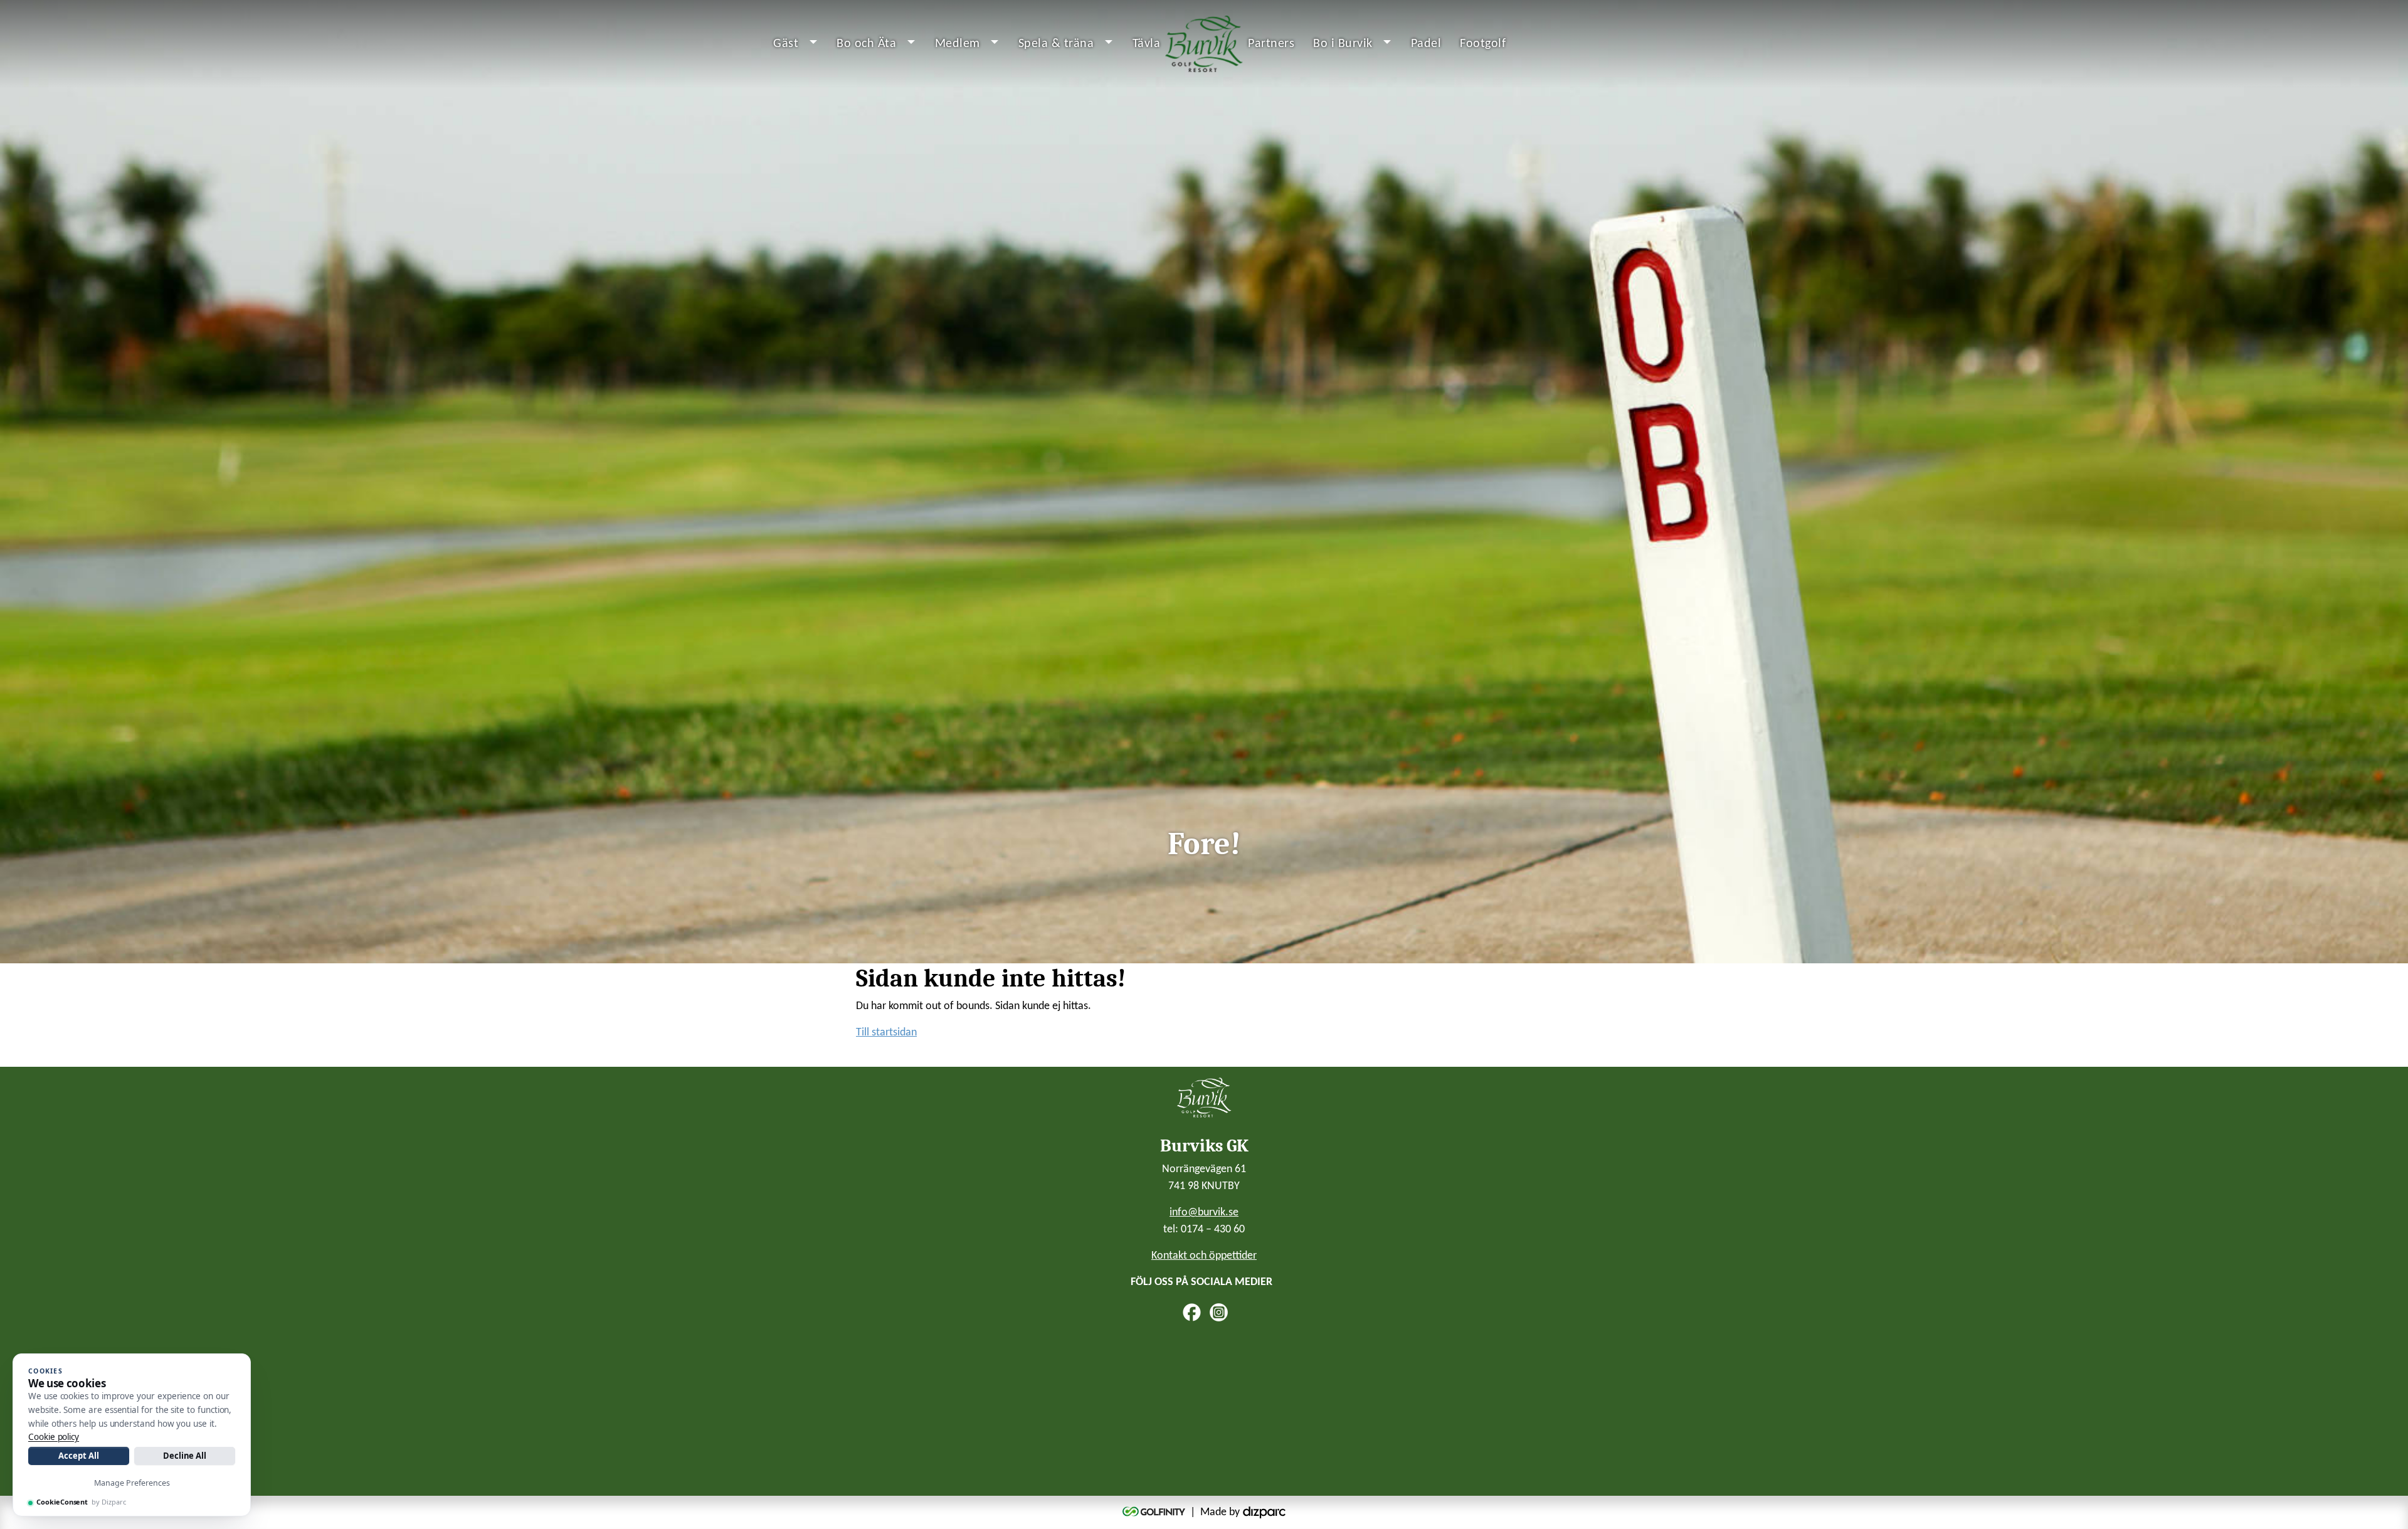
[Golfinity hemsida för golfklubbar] (1155, 1512)
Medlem (958, 44)
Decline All (185, 1456)
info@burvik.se (1204, 1213)
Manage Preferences (132, 1483)
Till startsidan (886, 1033)
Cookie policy (54, 1437)
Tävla (1147, 44)
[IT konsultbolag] (1264, 1512)
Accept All (78, 1456)
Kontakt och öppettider (1204, 1256)
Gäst (786, 44)
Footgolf (1483, 44)
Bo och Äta (866, 44)
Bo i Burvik (1343, 44)
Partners (1271, 44)
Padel (1426, 44)
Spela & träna (1056, 44)
